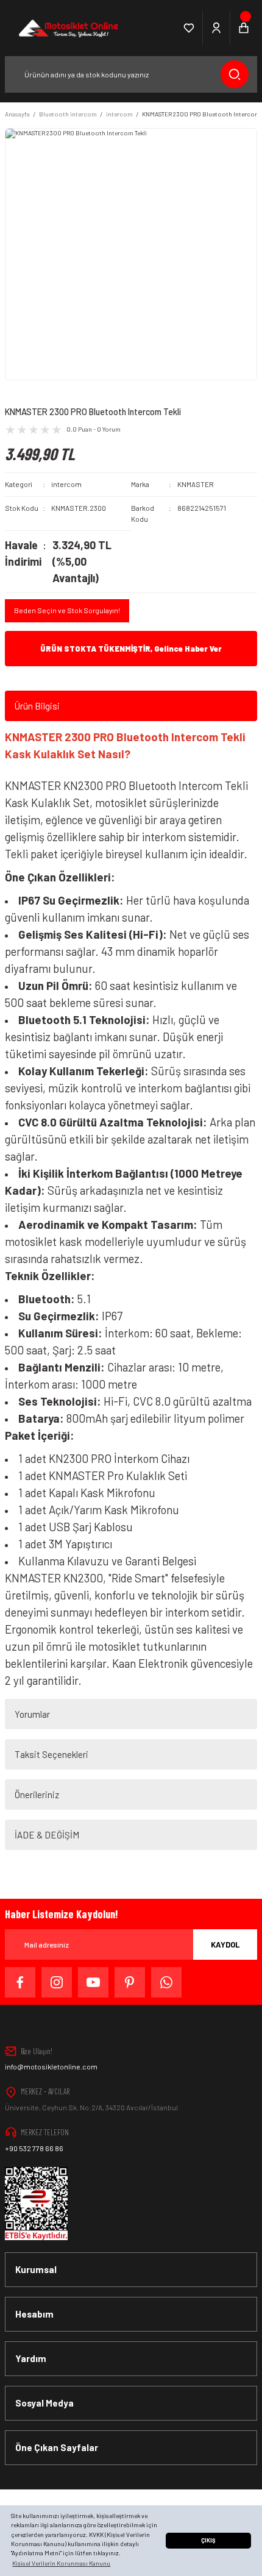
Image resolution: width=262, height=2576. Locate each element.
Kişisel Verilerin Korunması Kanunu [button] (61, 2563)
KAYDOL (225, 1944)
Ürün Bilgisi (37, 706)
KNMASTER (196, 484)
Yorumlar (32, 1714)
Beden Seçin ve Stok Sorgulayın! (67, 610)
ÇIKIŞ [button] (208, 2540)
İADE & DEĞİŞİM (47, 1835)
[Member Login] (217, 28)
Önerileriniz (37, 1795)
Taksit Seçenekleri (51, 1754)
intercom (66, 484)
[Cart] (244, 28)
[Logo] (67, 28)
